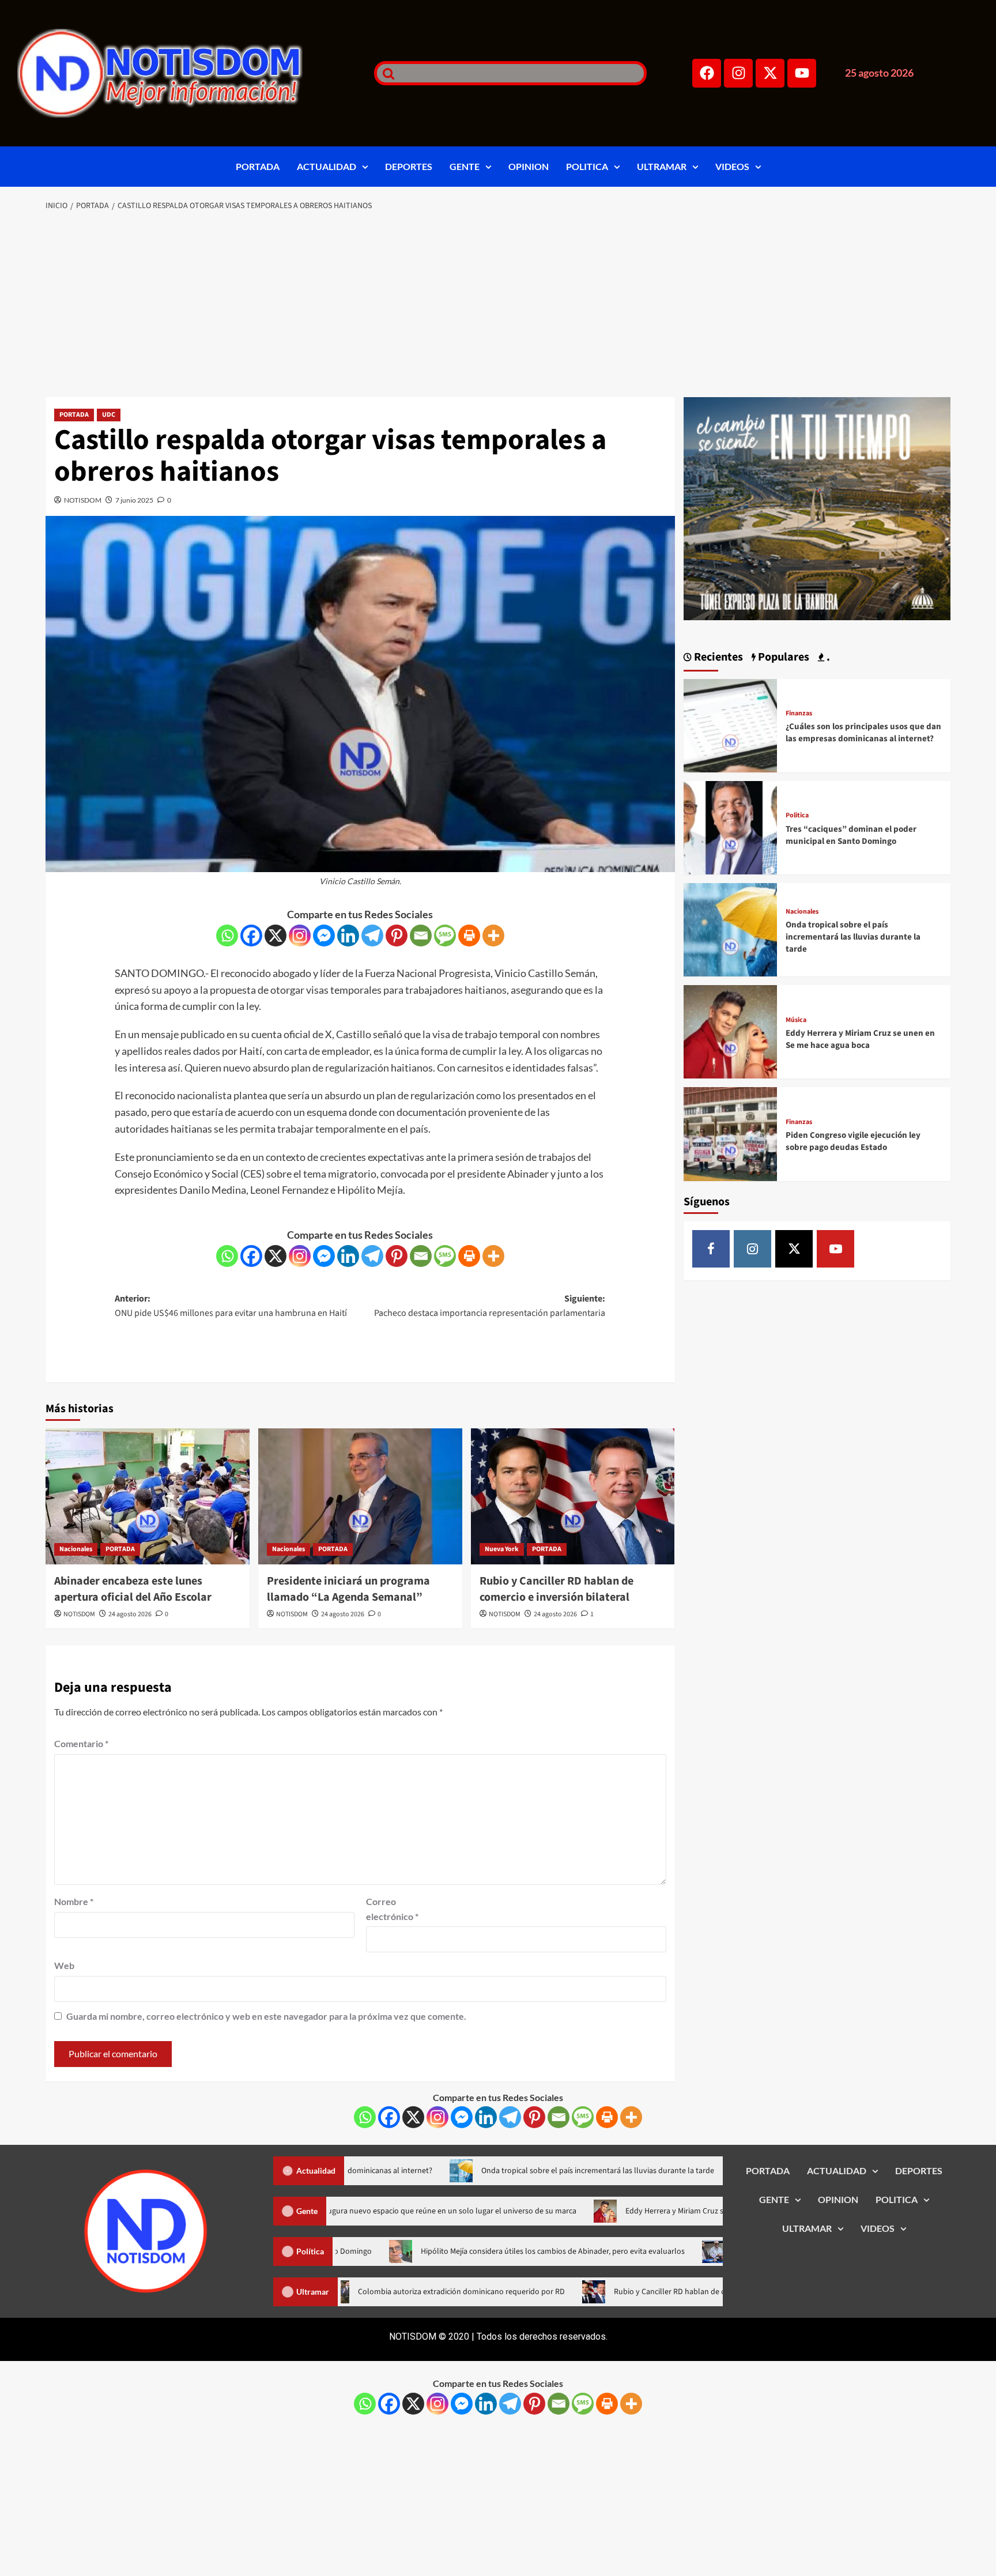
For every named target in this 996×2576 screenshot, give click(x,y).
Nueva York (502, 1549)
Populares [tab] (782, 657)
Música (796, 1020)
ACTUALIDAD (327, 166)
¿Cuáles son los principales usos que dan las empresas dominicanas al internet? (863, 733)
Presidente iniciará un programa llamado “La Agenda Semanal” (348, 1589)
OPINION (529, 166)
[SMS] (445, 936)
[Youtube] (802, 73)
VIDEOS (732, 166)
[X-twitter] (770, 73)
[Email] (421, 936)
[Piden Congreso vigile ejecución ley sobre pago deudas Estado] (730, 1133)
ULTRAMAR (662, 166)
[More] (493, 936)
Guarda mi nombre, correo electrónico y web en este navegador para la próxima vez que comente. (266, 2016)
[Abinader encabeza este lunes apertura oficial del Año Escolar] (148, 1496)
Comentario (81, 1743)
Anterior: (231, 1306)
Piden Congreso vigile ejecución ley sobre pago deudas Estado (853, 1141)
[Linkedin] (348, 936)
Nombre (74, 1901)
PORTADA (258, 166)
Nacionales (76, 1549)
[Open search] (386, 73)
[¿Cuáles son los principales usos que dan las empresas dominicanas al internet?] (730, 724)
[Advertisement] (498, 305)
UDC (109, 415)
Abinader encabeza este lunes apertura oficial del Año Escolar (133, 1589)
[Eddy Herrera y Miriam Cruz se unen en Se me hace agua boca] (730, 1030)
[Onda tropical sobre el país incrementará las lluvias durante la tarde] (730, 928)
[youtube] (835, 1249)
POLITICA (587, 166)
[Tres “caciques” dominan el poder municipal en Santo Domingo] (730, 826)
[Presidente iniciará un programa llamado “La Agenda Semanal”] (360, 1496)
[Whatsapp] (227, 936)
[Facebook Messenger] (324, 936)
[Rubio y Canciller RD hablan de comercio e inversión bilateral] (573, 1496)
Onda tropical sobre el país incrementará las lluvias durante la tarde (853, 937)
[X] (276, 936)
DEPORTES (409, 166)
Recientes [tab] (717, 657)
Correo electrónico (392, 1909)
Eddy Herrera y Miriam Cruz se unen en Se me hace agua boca (860, 1039)
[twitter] (794, 1249)
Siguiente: (490, 1306)
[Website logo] (181, 73)
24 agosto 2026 (130, 1614)
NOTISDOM (83, 500)
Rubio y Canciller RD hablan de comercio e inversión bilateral (557, 1589)
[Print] (469, 936)
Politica (797, 816)
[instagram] (752, 1249)
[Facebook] (707, 73)
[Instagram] (738, 73)
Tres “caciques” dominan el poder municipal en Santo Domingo (851, 835)
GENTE (465, 166)
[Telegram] (372, 936)
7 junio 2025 (134, 500)
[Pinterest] (397, 936)
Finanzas (799, 714)
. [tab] (827, 657)
